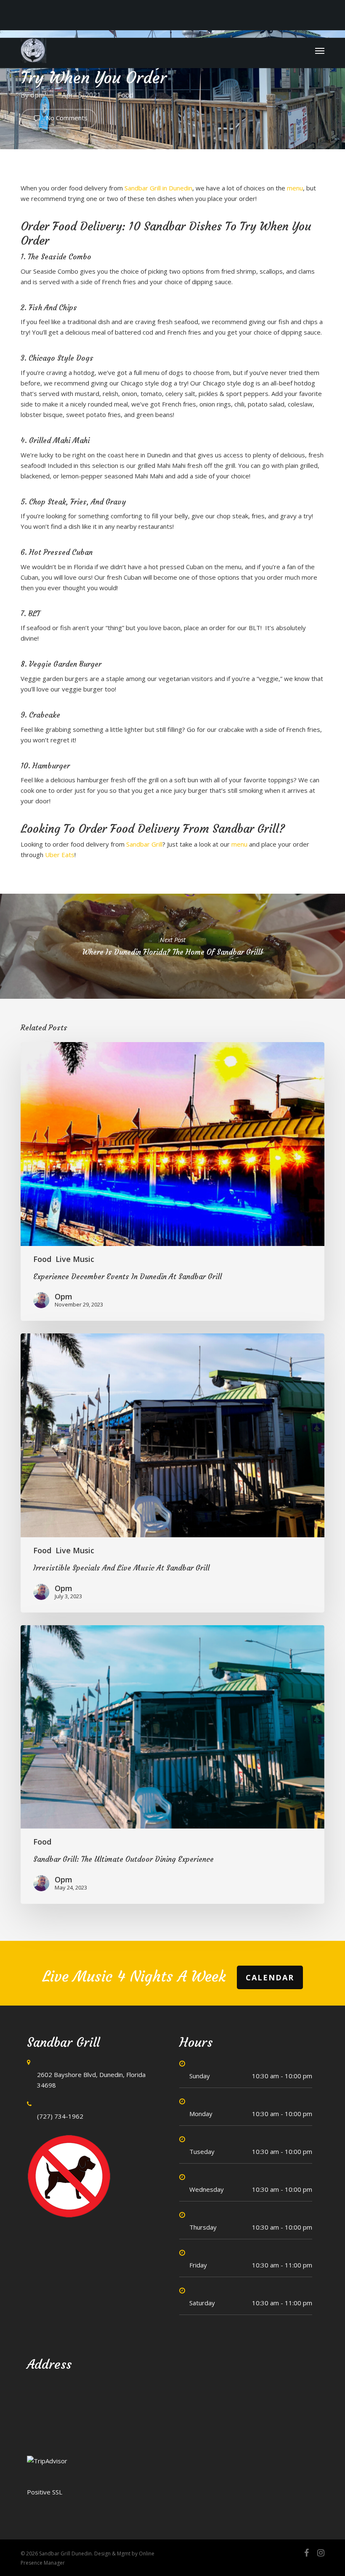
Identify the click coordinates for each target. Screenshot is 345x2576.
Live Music (75, 1259)
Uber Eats (60, 855)
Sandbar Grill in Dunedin (158, 188)
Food (126, 95)
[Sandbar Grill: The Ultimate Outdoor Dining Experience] (172, 1764)
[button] (320, 50)
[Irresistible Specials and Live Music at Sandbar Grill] (172, 1473)
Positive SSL (45, 2492)
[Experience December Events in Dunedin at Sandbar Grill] (172, 1181)
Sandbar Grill (144, 844)
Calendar (270, 1977)
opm (37, 95)
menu (295, 188)
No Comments (66, 118)
